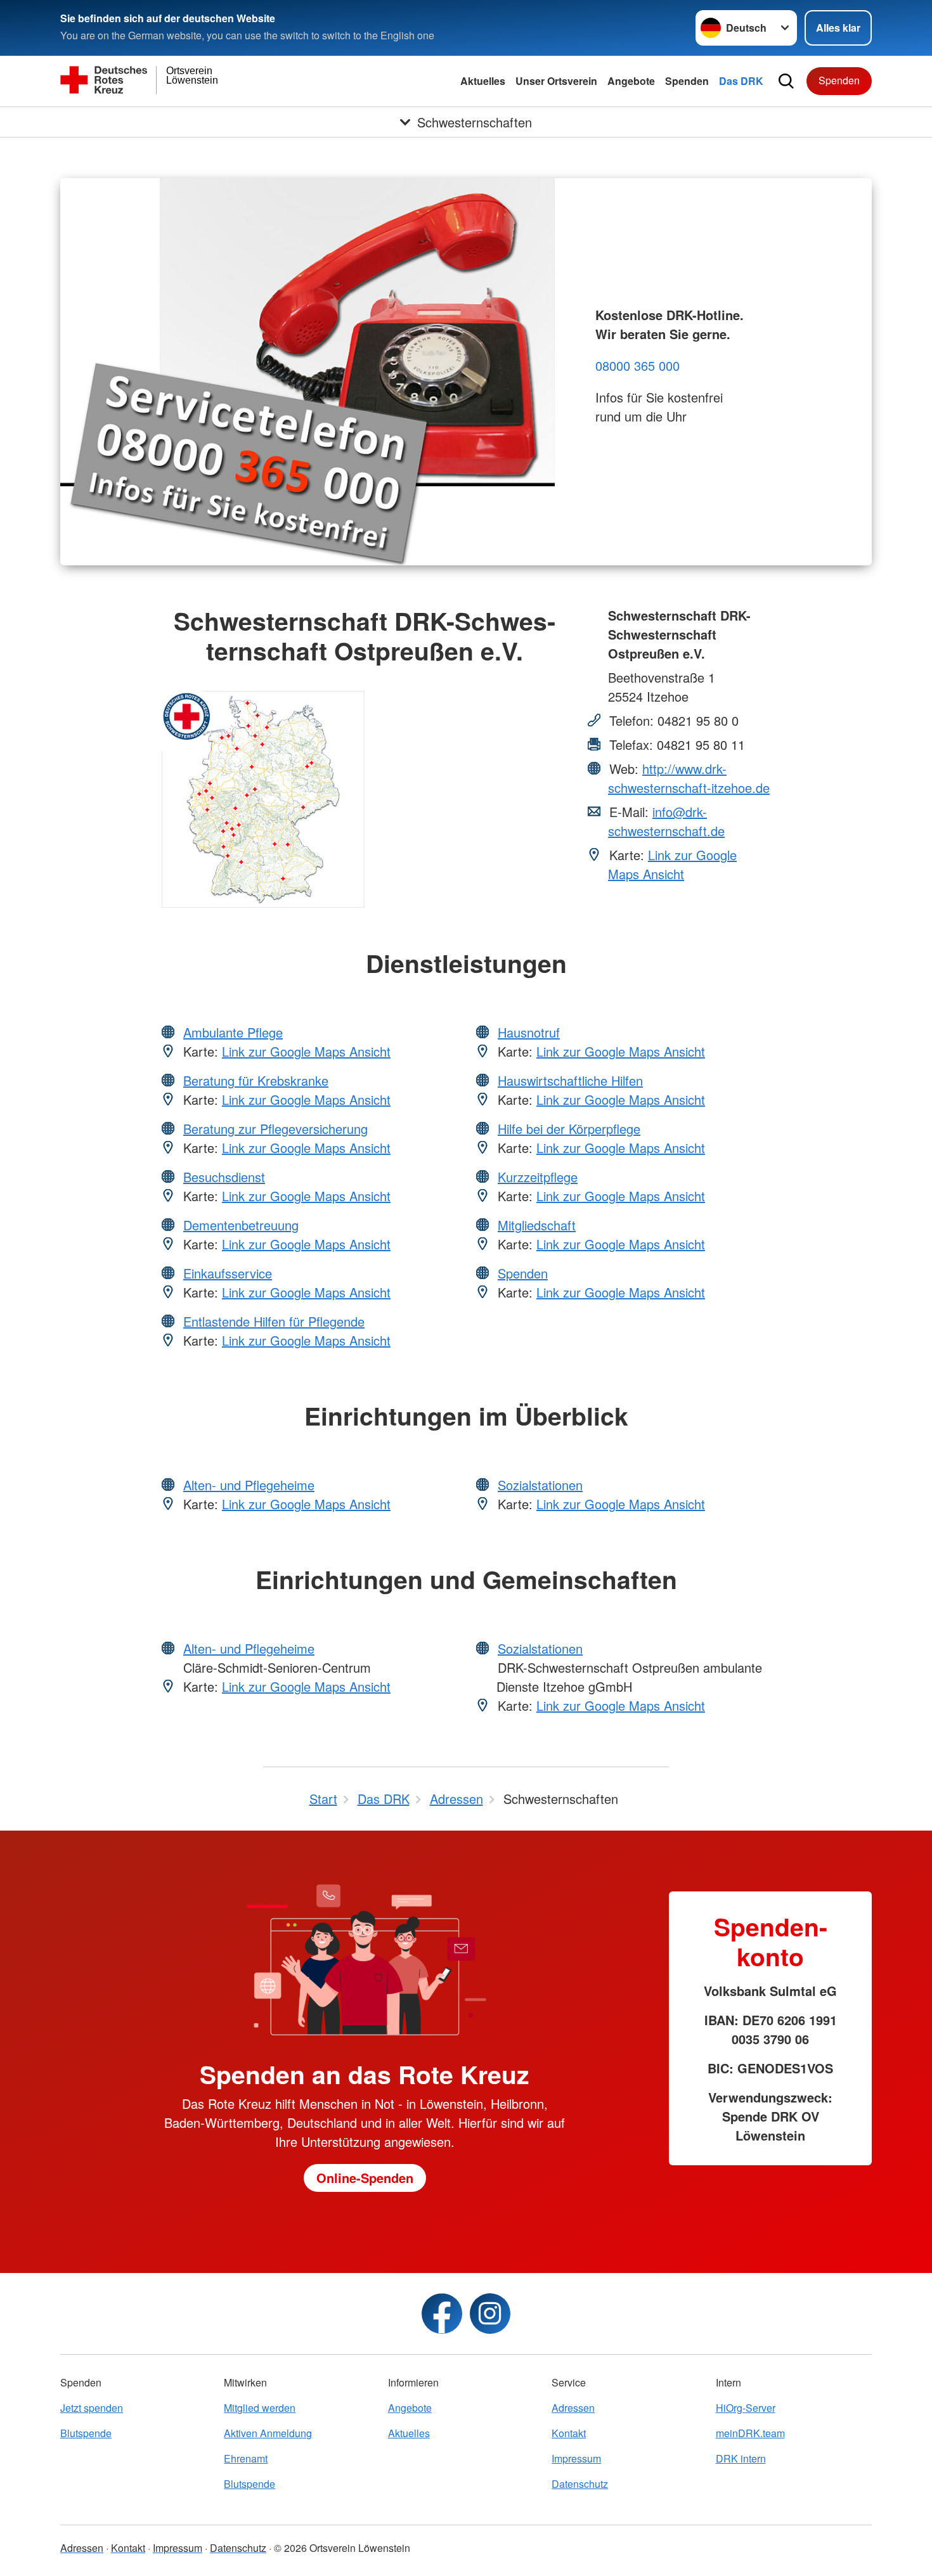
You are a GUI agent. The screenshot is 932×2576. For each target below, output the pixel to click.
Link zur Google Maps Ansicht (672, 864)
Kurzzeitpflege (538, 1177)
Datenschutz (580, 2484)
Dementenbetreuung (241, 1225)
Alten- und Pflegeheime (249, 1485)
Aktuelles (483, 81)
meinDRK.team (750, 2433)
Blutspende (86, 2433)
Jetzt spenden (92, 2408)
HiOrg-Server (746, 2408)
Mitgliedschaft (537, 1225)
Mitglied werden (260, 2408)
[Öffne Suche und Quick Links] (786, 81)
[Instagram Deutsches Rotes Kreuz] (490, 2314)
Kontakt (569, 2433)
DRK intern (741, 2458)
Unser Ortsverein (556, 81)
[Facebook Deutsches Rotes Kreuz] (442, 2314)
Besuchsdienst (224, 1177)
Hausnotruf (529, 1032)
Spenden (687, 81)
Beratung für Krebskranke (256, 1080)
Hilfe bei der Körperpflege (569, 1129)
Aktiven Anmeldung (268, 2433)
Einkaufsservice (228, 1273)
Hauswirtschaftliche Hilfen (570, 1080)
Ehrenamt (246, 2458)
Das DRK (741, 81)
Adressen (573, 2408)
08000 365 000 (638, 365)
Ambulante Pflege (233, 1032)
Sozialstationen (540, 1485)
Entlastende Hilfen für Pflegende (274, 1321)
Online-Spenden (365, 2178)
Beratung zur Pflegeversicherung (275, 1129)
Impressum (576, 2458)
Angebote (631, 81)
